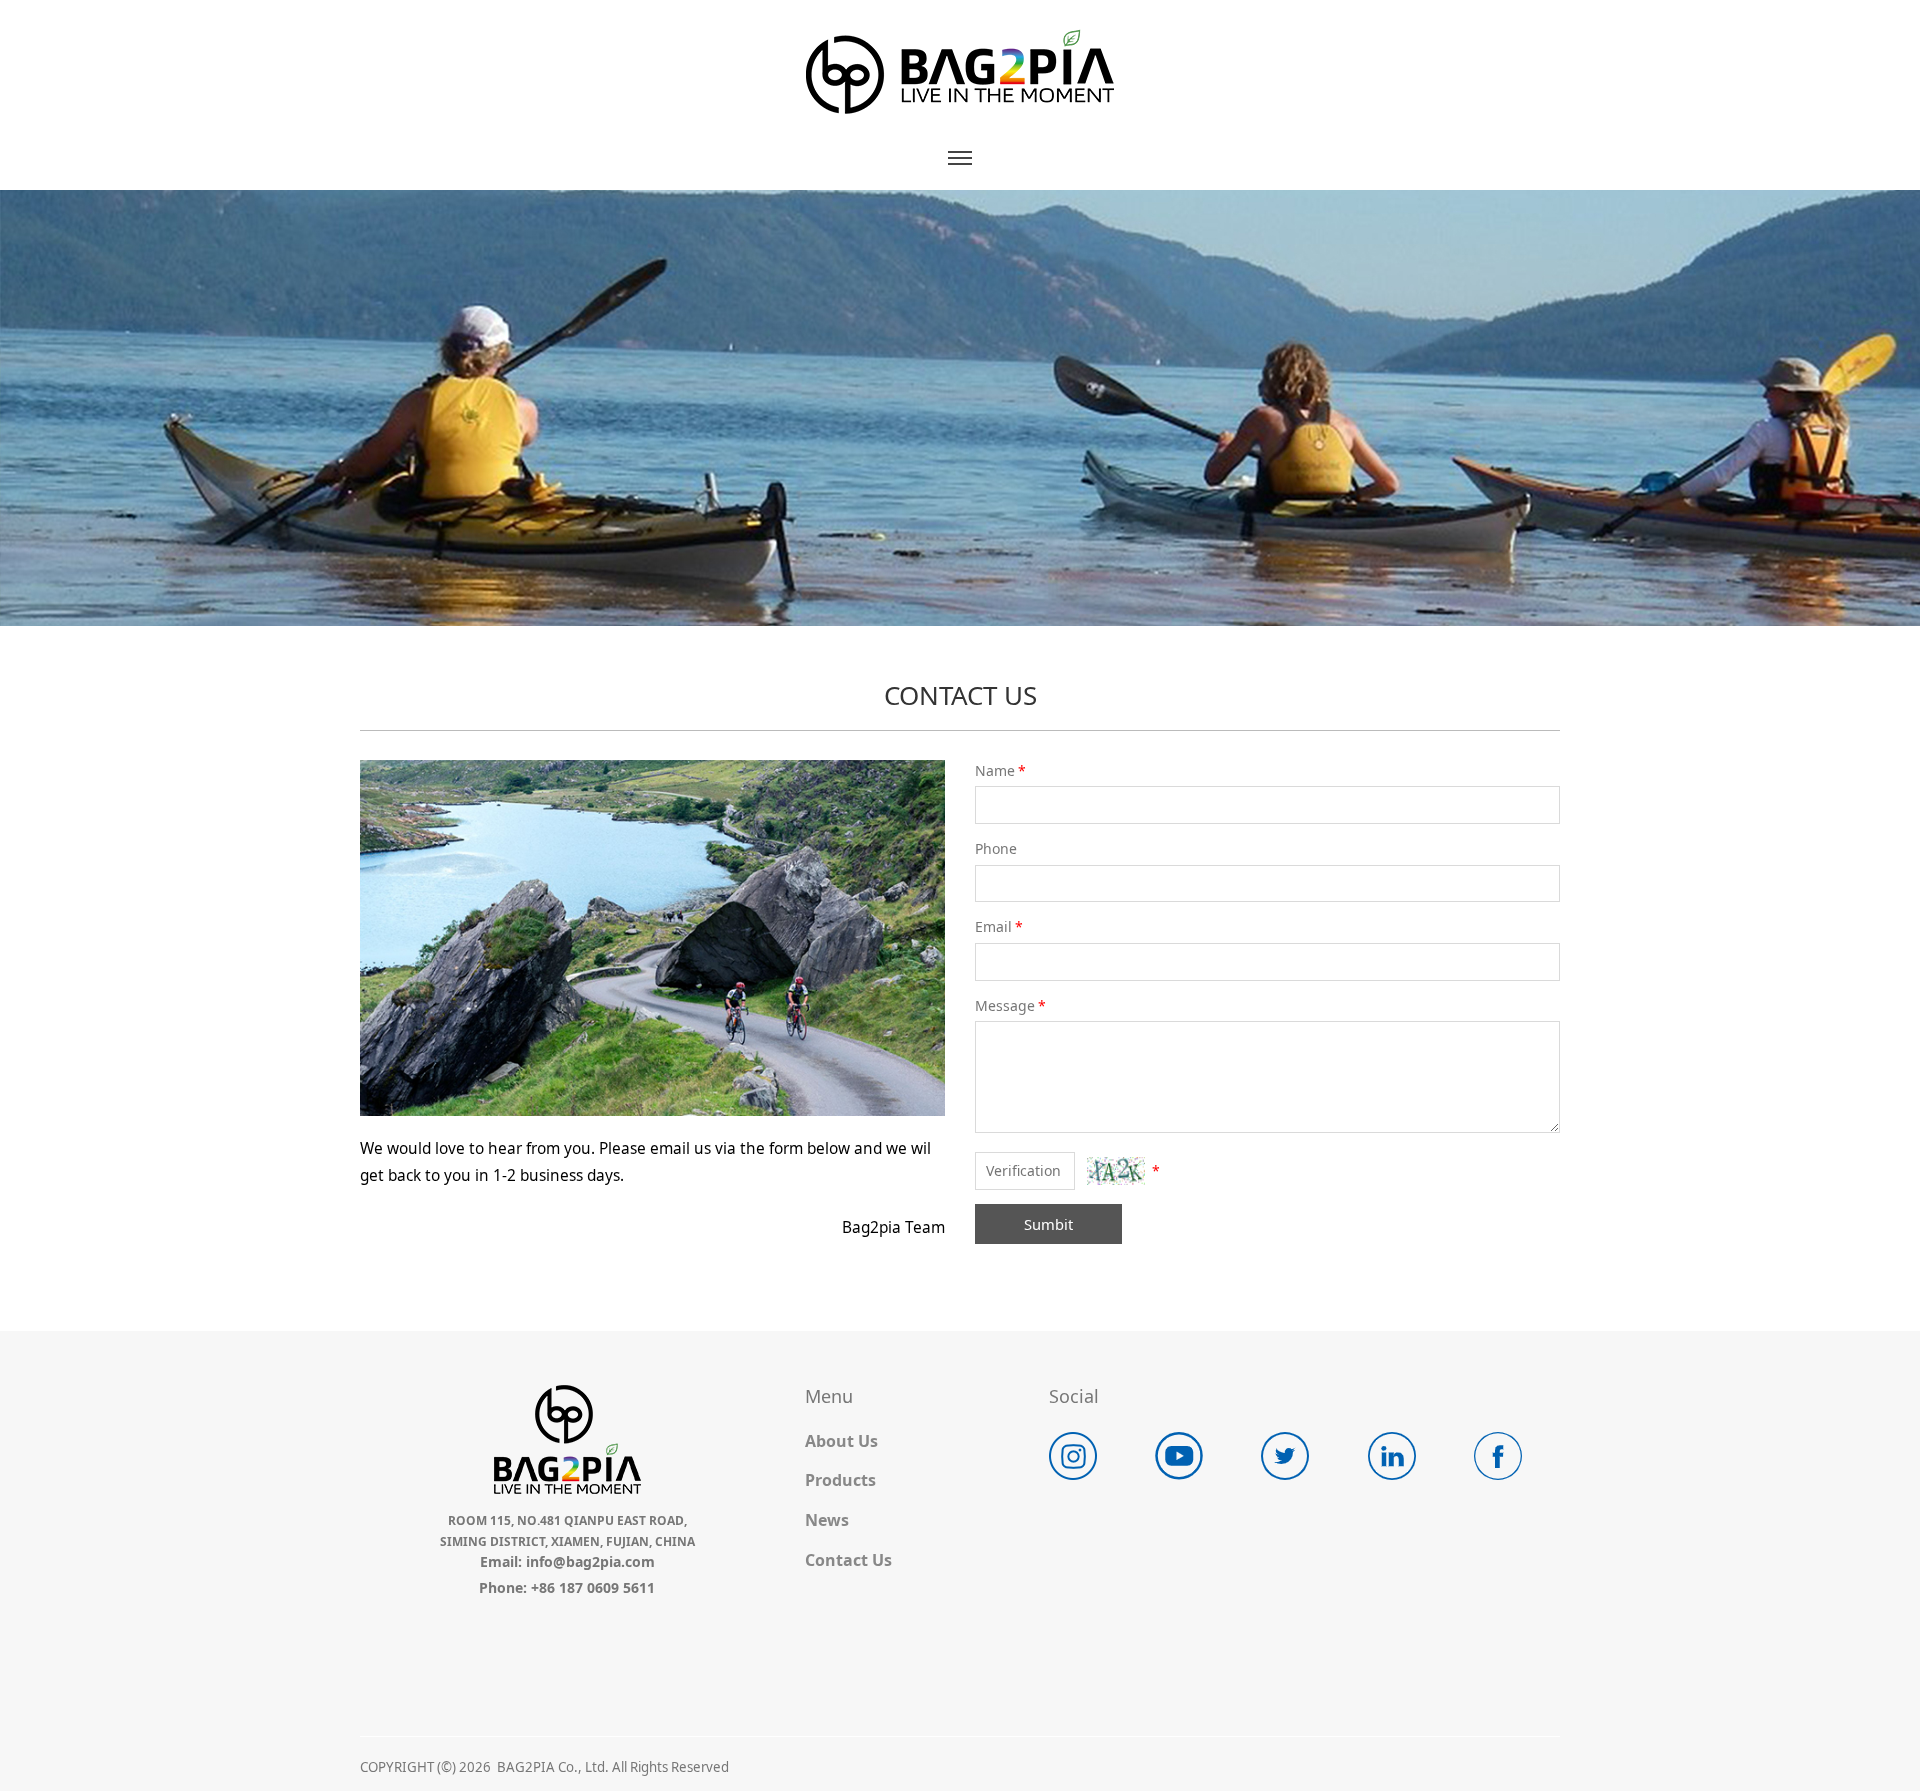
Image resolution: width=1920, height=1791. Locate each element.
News (827, 1520)
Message (1010, 1005)
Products (840, 1480)
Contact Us (848, 1560)
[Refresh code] (1116, 1171)
